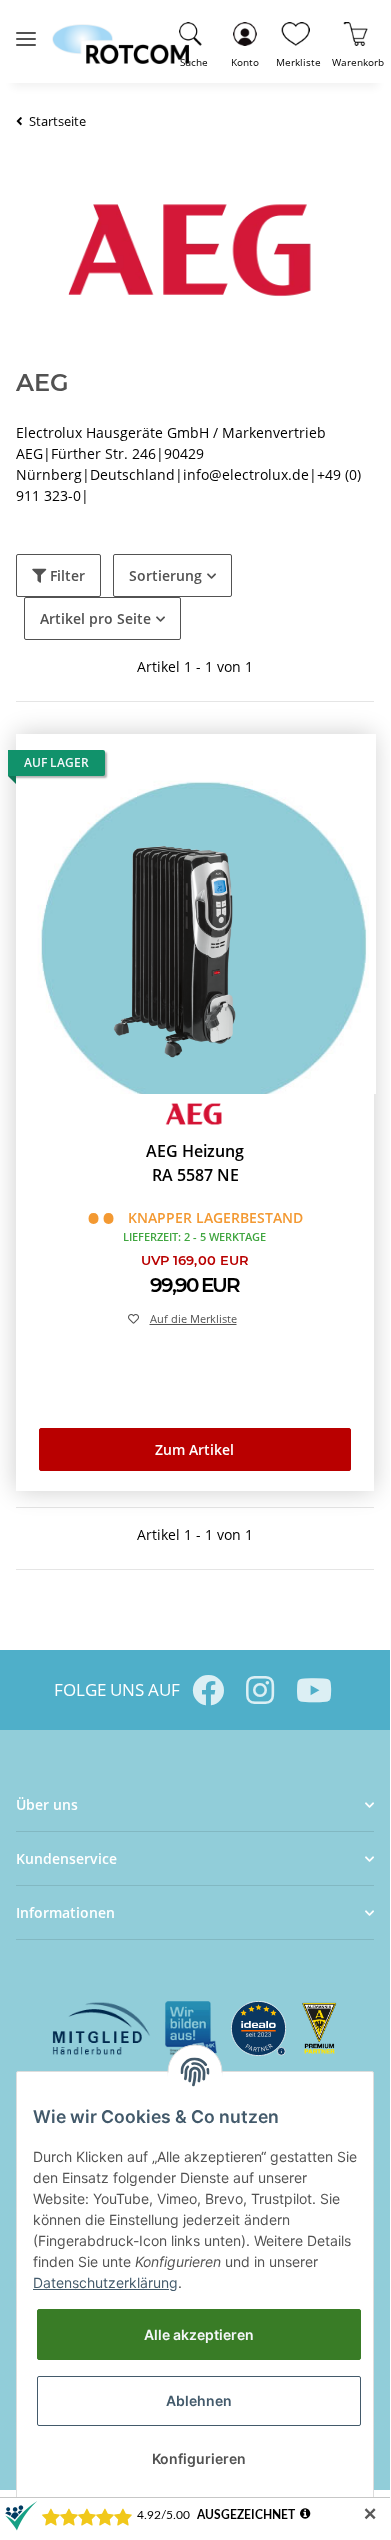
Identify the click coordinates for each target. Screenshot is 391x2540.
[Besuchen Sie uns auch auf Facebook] (208, 1690)
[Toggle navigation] (26, 30)
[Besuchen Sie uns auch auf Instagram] (260, 1690)
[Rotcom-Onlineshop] (120, 35)
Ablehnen (199, 2400)
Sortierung (165, 575)
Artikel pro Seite (95, 618)
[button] (244, 41)
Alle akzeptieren (199, 2334)
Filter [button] (65, 575)
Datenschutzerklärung (105, 2282)
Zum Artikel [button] (194, 1449)
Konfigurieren (199, 2458)
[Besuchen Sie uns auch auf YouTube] (312, 1690)
